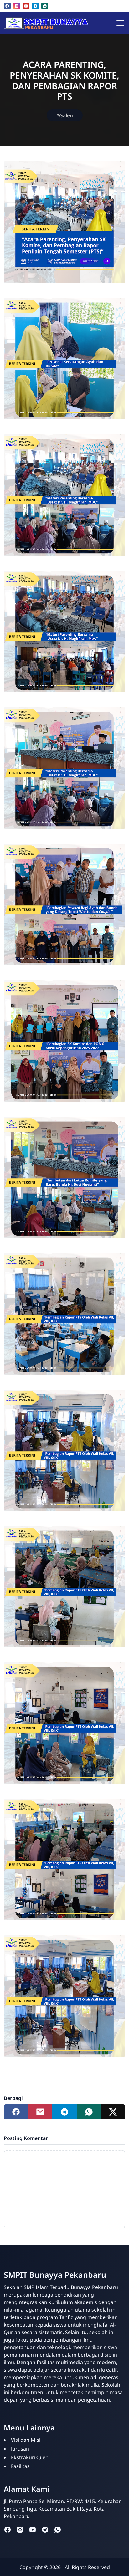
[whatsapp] (45, 6)
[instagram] (17, 6)
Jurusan (20, 2449)
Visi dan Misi (26, 2440)
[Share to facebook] (16, 2112)
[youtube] (26, 6)
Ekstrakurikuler (29, 2457)
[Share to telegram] (64, 2112)
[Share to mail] (40, 2112)
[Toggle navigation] (120, 23)
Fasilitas (20, 2466)
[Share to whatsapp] (89, 2112)
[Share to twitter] (113, 2112)
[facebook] (7, 6)
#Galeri (65, 115)
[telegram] (35, 6)
